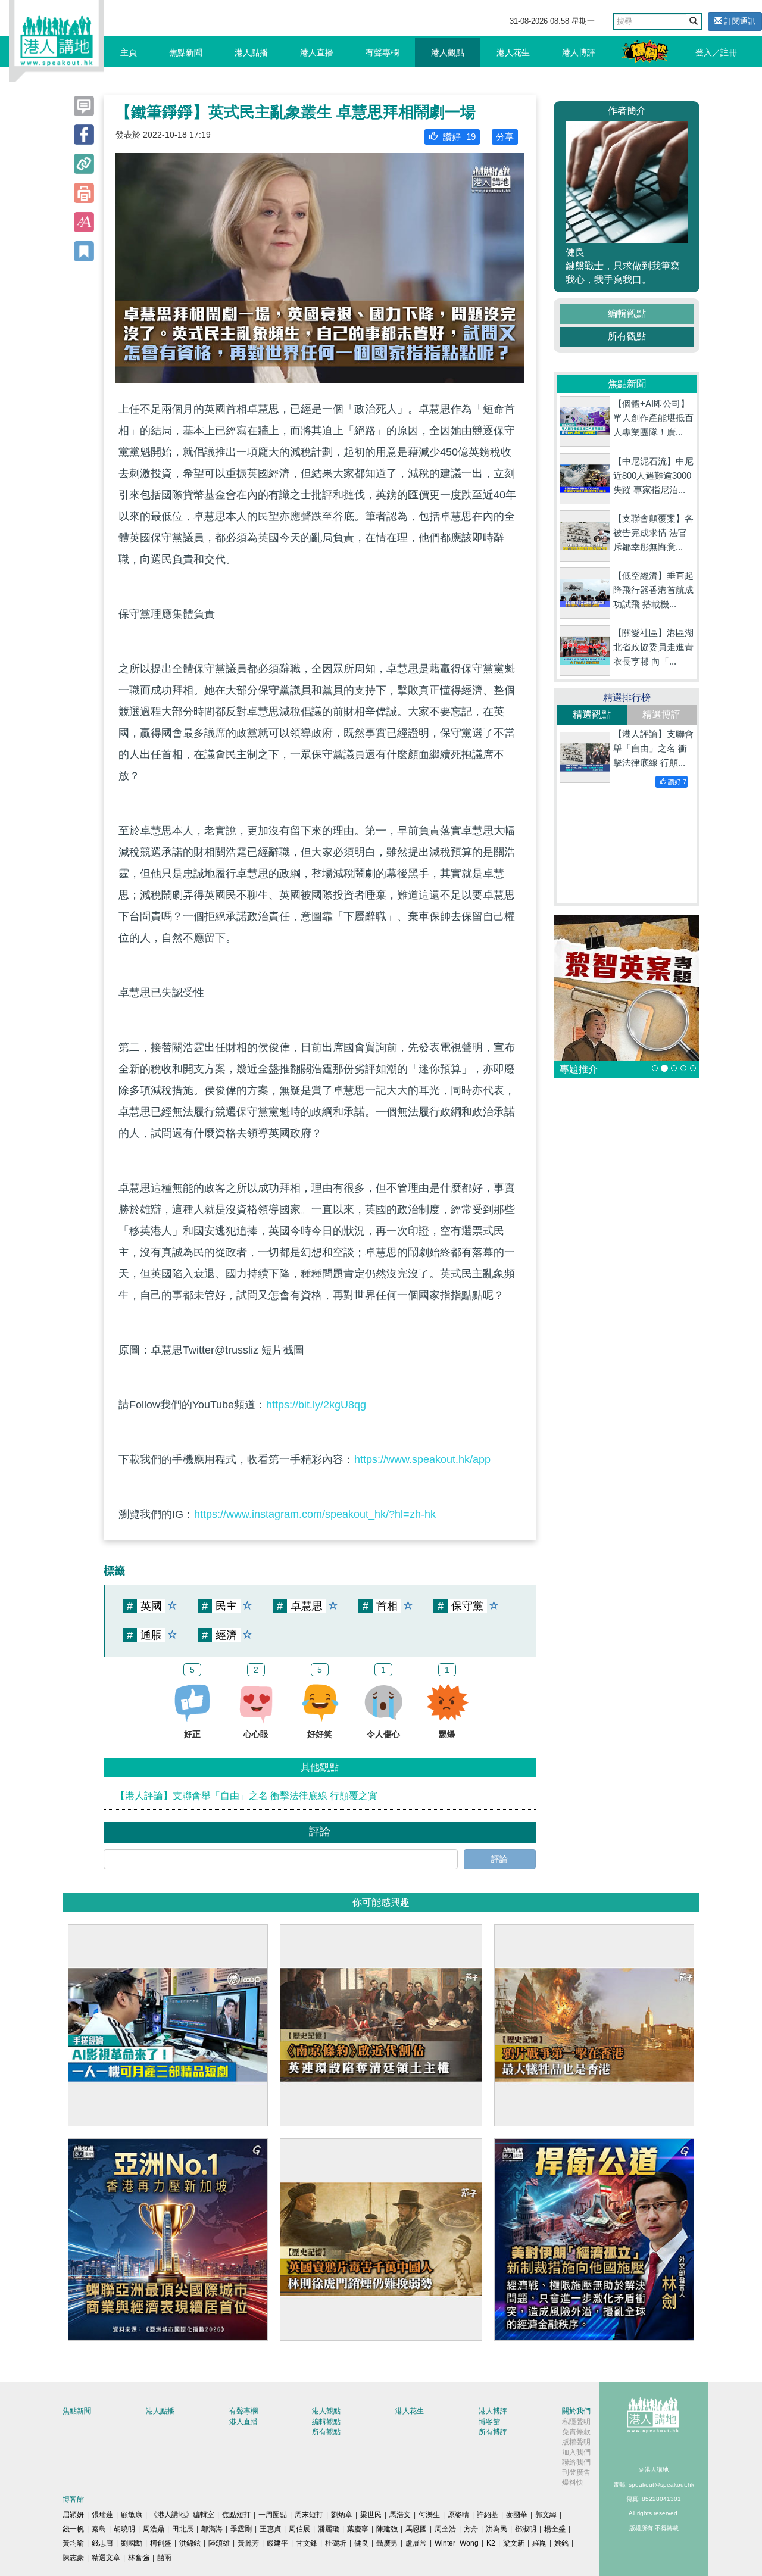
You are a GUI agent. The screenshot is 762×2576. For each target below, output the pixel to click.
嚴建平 (277, 2543)
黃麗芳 (248, 2543)
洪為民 (496, 2529)
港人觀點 (448, 52)
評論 (499, 1859)
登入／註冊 (716, 52)
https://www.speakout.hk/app (422, 1459)
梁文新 (514, 2543)
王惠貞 (270, 2529)
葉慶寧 (358, 2529)
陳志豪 (73, 2558)
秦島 (99, 2529)
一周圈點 (273, 2515)
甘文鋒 (307, 2543)
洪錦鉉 (190, 2543)
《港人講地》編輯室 (182, 2515)
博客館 (489, 2422)
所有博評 (493, 2432)
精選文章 (106, 2558)
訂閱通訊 (739, 21)
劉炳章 (342, 2515)
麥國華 (517, 2515)
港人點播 (251, 52)
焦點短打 (236, 2515)
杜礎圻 (336, 2543)
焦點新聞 (186, 52)
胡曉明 (124, 2529)
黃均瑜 (73, 2543)
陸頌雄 (219, 2543)
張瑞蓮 (102, 2515)
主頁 (129, 52)
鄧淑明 (526, 2529)
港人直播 (317, 52)
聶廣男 (387, 2543)
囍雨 (164, 2558)
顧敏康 (132, 2515)
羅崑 (539, 2543)
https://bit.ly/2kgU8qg (316, 1405)
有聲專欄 (382, 52)
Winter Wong (457, 2543)
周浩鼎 (154, 2529)
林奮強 (139, 2558)
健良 (361, 2543)
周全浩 (445, 2529)
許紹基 (488, 2515)
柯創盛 (161, 2543)
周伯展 (299, 2529)
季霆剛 (241, 2529)
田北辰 (183, 2529)
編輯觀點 (627, 314)
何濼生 (429, 2515)
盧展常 (416, 2543)
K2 (491, 2543)
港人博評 (579, 52)
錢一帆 (73, 2529)
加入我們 (576, 2452)
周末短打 (309, 2515)
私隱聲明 (576, 2422)
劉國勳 (132, 2543)
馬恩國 (416, 2529)
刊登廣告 (576, 2472)
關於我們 (576, 2411)
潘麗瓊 (329, 2529)
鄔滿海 (212, 2529)
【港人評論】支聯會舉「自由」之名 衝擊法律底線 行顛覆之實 (246, 1796)
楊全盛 (555, 2529)
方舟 (471, 2529)
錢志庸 (102, 2543)
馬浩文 (400, 2515)
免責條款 (576, 2432)
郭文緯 (546, 2515)
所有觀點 (627, 336)
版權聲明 (576, 2442)
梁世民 (371, 2515)
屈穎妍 (73, 2515)
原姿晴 (458, 2515)
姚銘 (561, 2543)
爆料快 (573, 2483)
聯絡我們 (576, 2462)
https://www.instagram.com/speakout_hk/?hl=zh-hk (315, 1514)
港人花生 (513, 52)
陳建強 (387, 2529)
